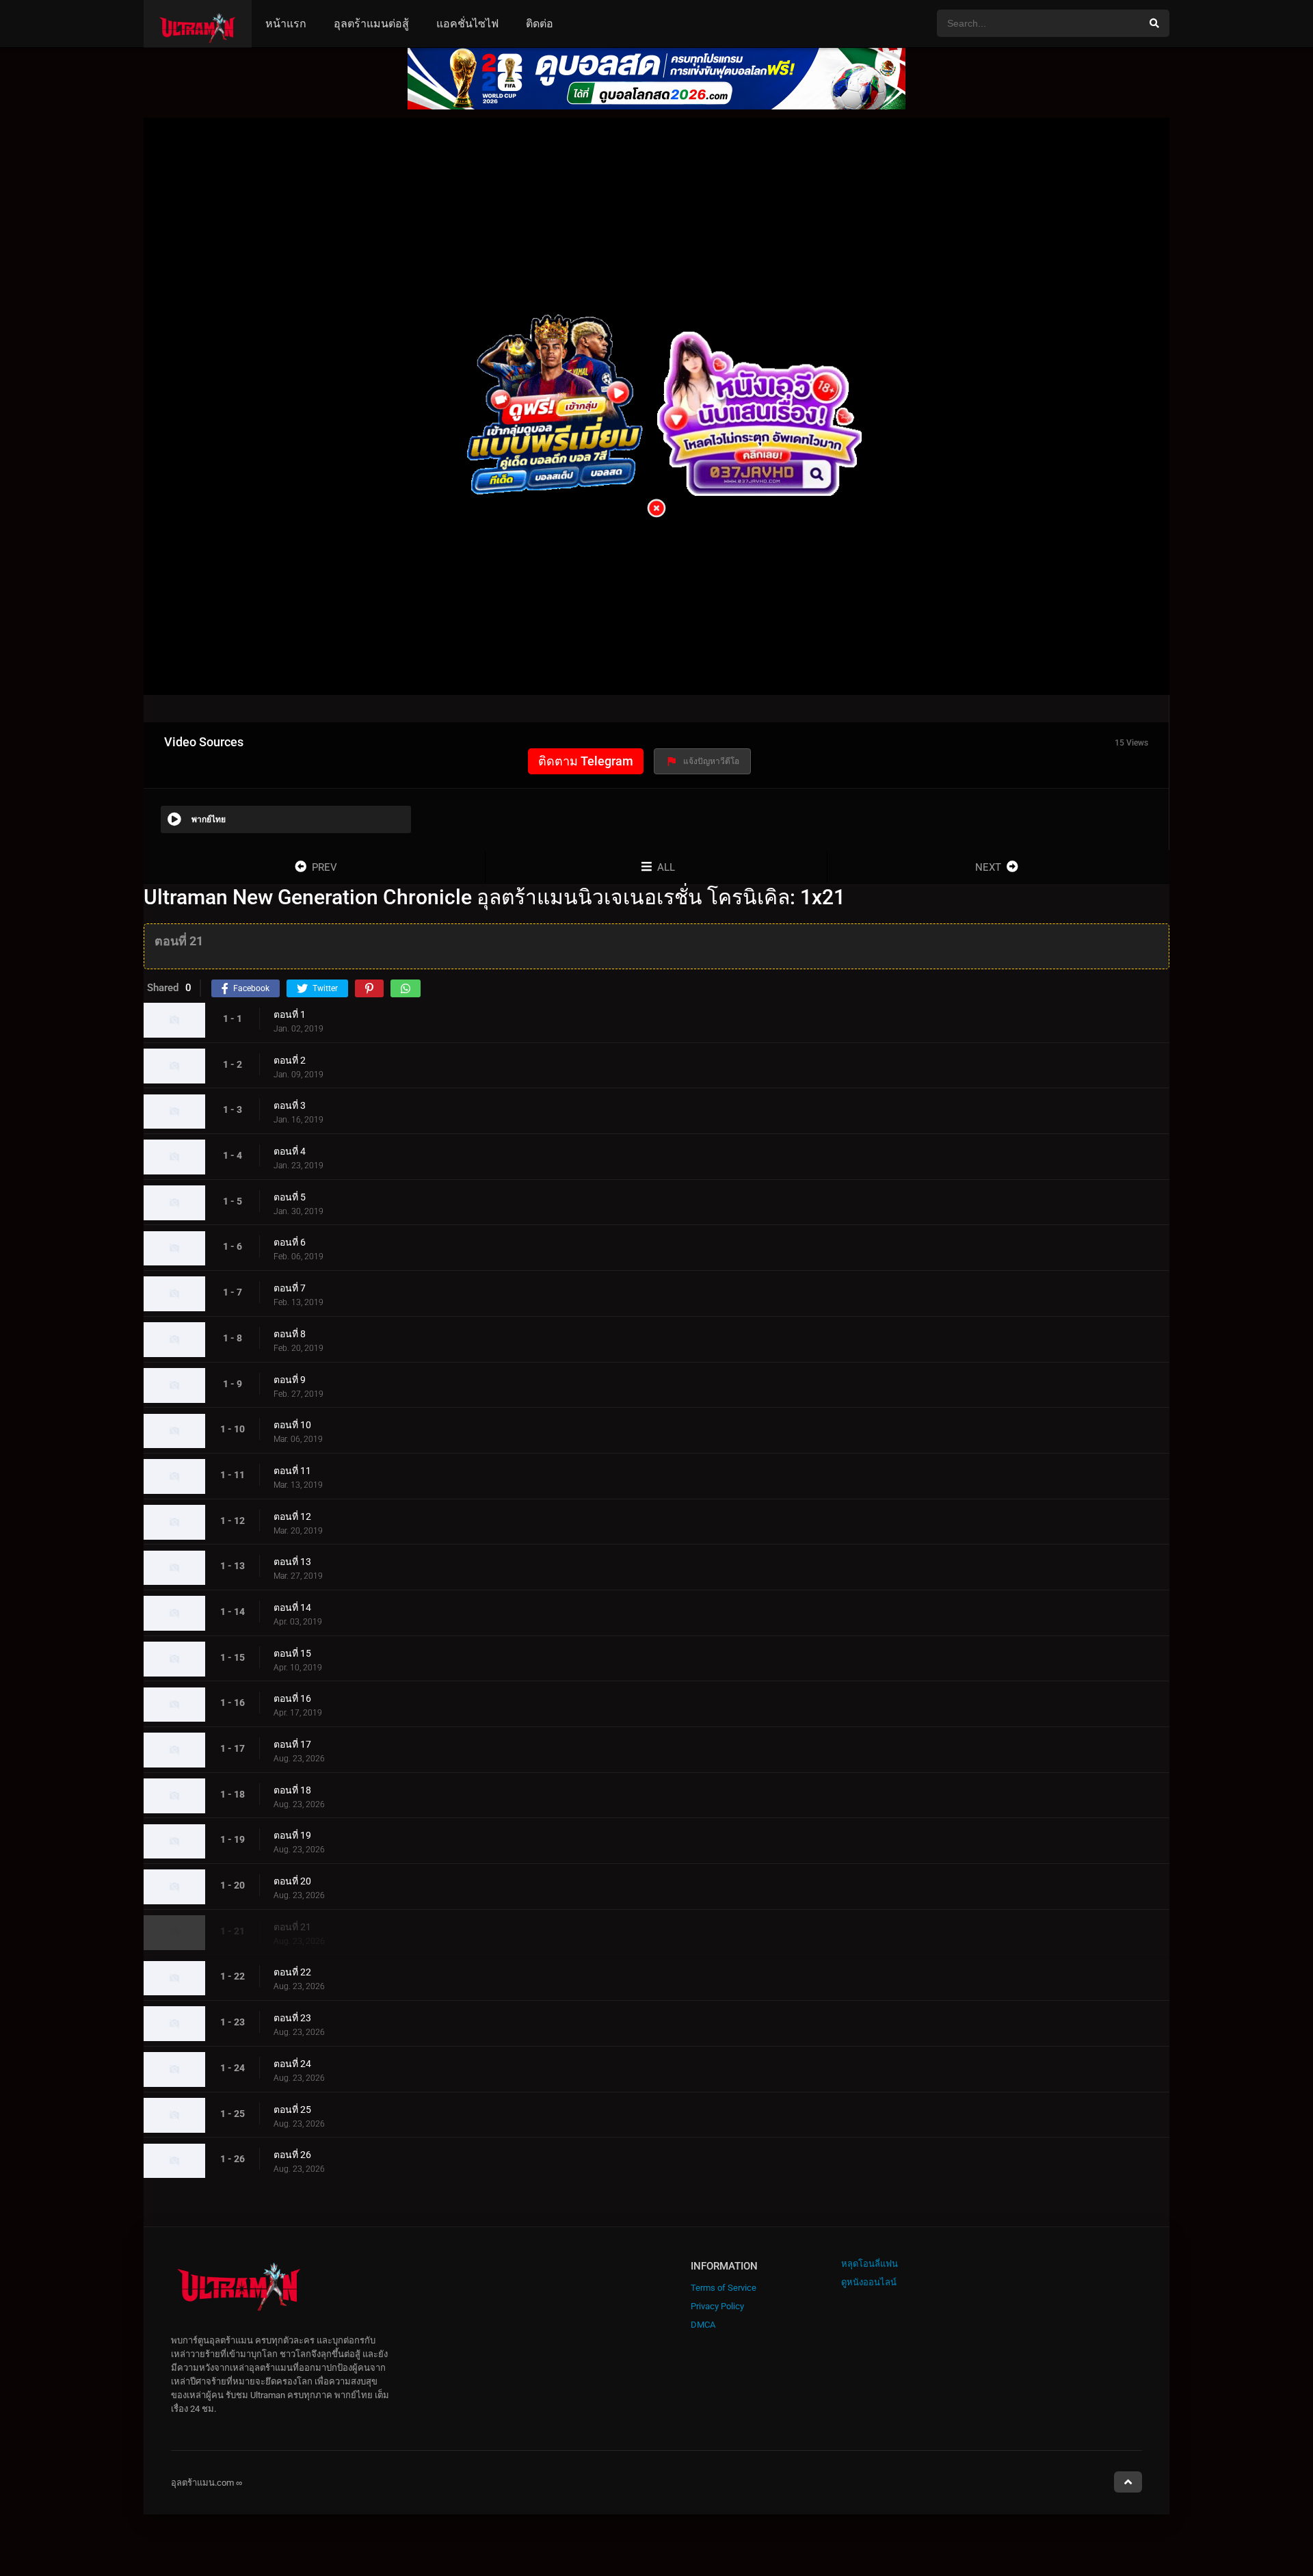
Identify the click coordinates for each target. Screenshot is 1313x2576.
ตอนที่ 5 (290, 1197)
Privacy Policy (717, 2306)
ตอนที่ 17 (292, 1744)
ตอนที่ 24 (292, 2064)
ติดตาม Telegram (586, 761)
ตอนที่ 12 (292, 1516)
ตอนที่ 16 (292, 1699)
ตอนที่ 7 (290, 1288)
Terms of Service (724, 2288)
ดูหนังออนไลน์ (869, 2282)
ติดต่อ (540, 24)
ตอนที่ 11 (292, 1471)
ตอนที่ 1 (290, 1014)
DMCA (703, 2325)
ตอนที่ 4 (290, 1151)
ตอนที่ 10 (292, 1425)
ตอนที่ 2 (290, 1060)
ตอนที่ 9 (290, 1380)
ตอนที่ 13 (292, 1562)
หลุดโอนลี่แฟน (870, 2264)
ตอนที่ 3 (290, 1106)
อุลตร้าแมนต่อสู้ (371, 24)
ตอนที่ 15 (292, 1653)
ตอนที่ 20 (292, 1881)
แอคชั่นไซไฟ (467, 24)
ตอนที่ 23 (292, 2018)
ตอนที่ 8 (290, 1334)
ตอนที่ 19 (292, 1836)
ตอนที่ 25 (292, 2110)
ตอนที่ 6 (290, 1243)
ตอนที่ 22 (292, 1973)
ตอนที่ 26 (292, 2155)
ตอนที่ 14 (292, 1607)
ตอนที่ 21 (292, 1927)
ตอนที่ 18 (292, 1790)
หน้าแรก (286, 24)
